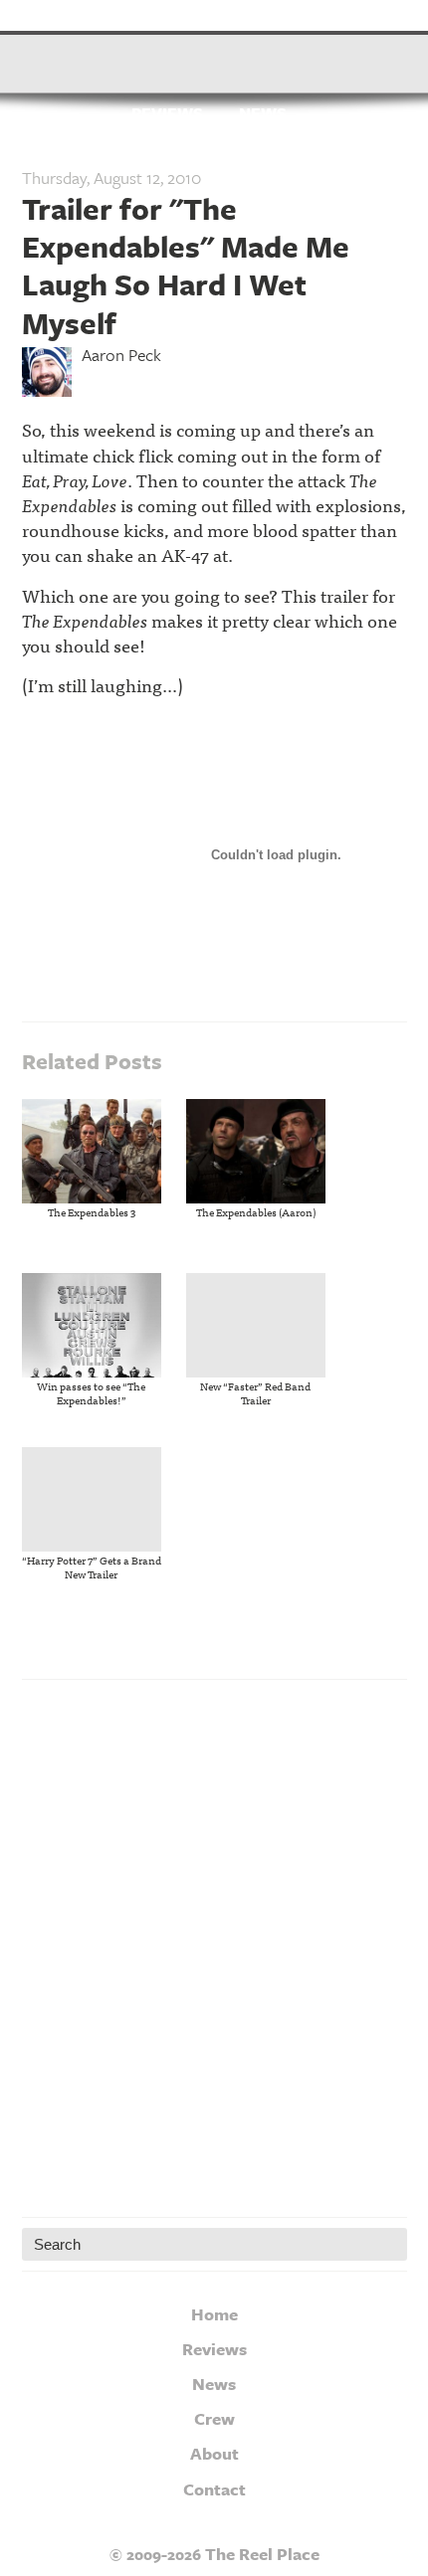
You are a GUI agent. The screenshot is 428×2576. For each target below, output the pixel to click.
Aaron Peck (121, 355)
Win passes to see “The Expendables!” (91, 1392)
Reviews (167, 114)
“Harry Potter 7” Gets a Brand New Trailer (92, 1566)
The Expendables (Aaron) (256, 1211)
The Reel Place (214, 55)
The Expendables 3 (92, 1211)
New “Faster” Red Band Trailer (255, 1392)
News (263, 114)
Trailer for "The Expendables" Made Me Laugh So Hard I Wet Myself (186, 266)
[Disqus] (214, 1943)
